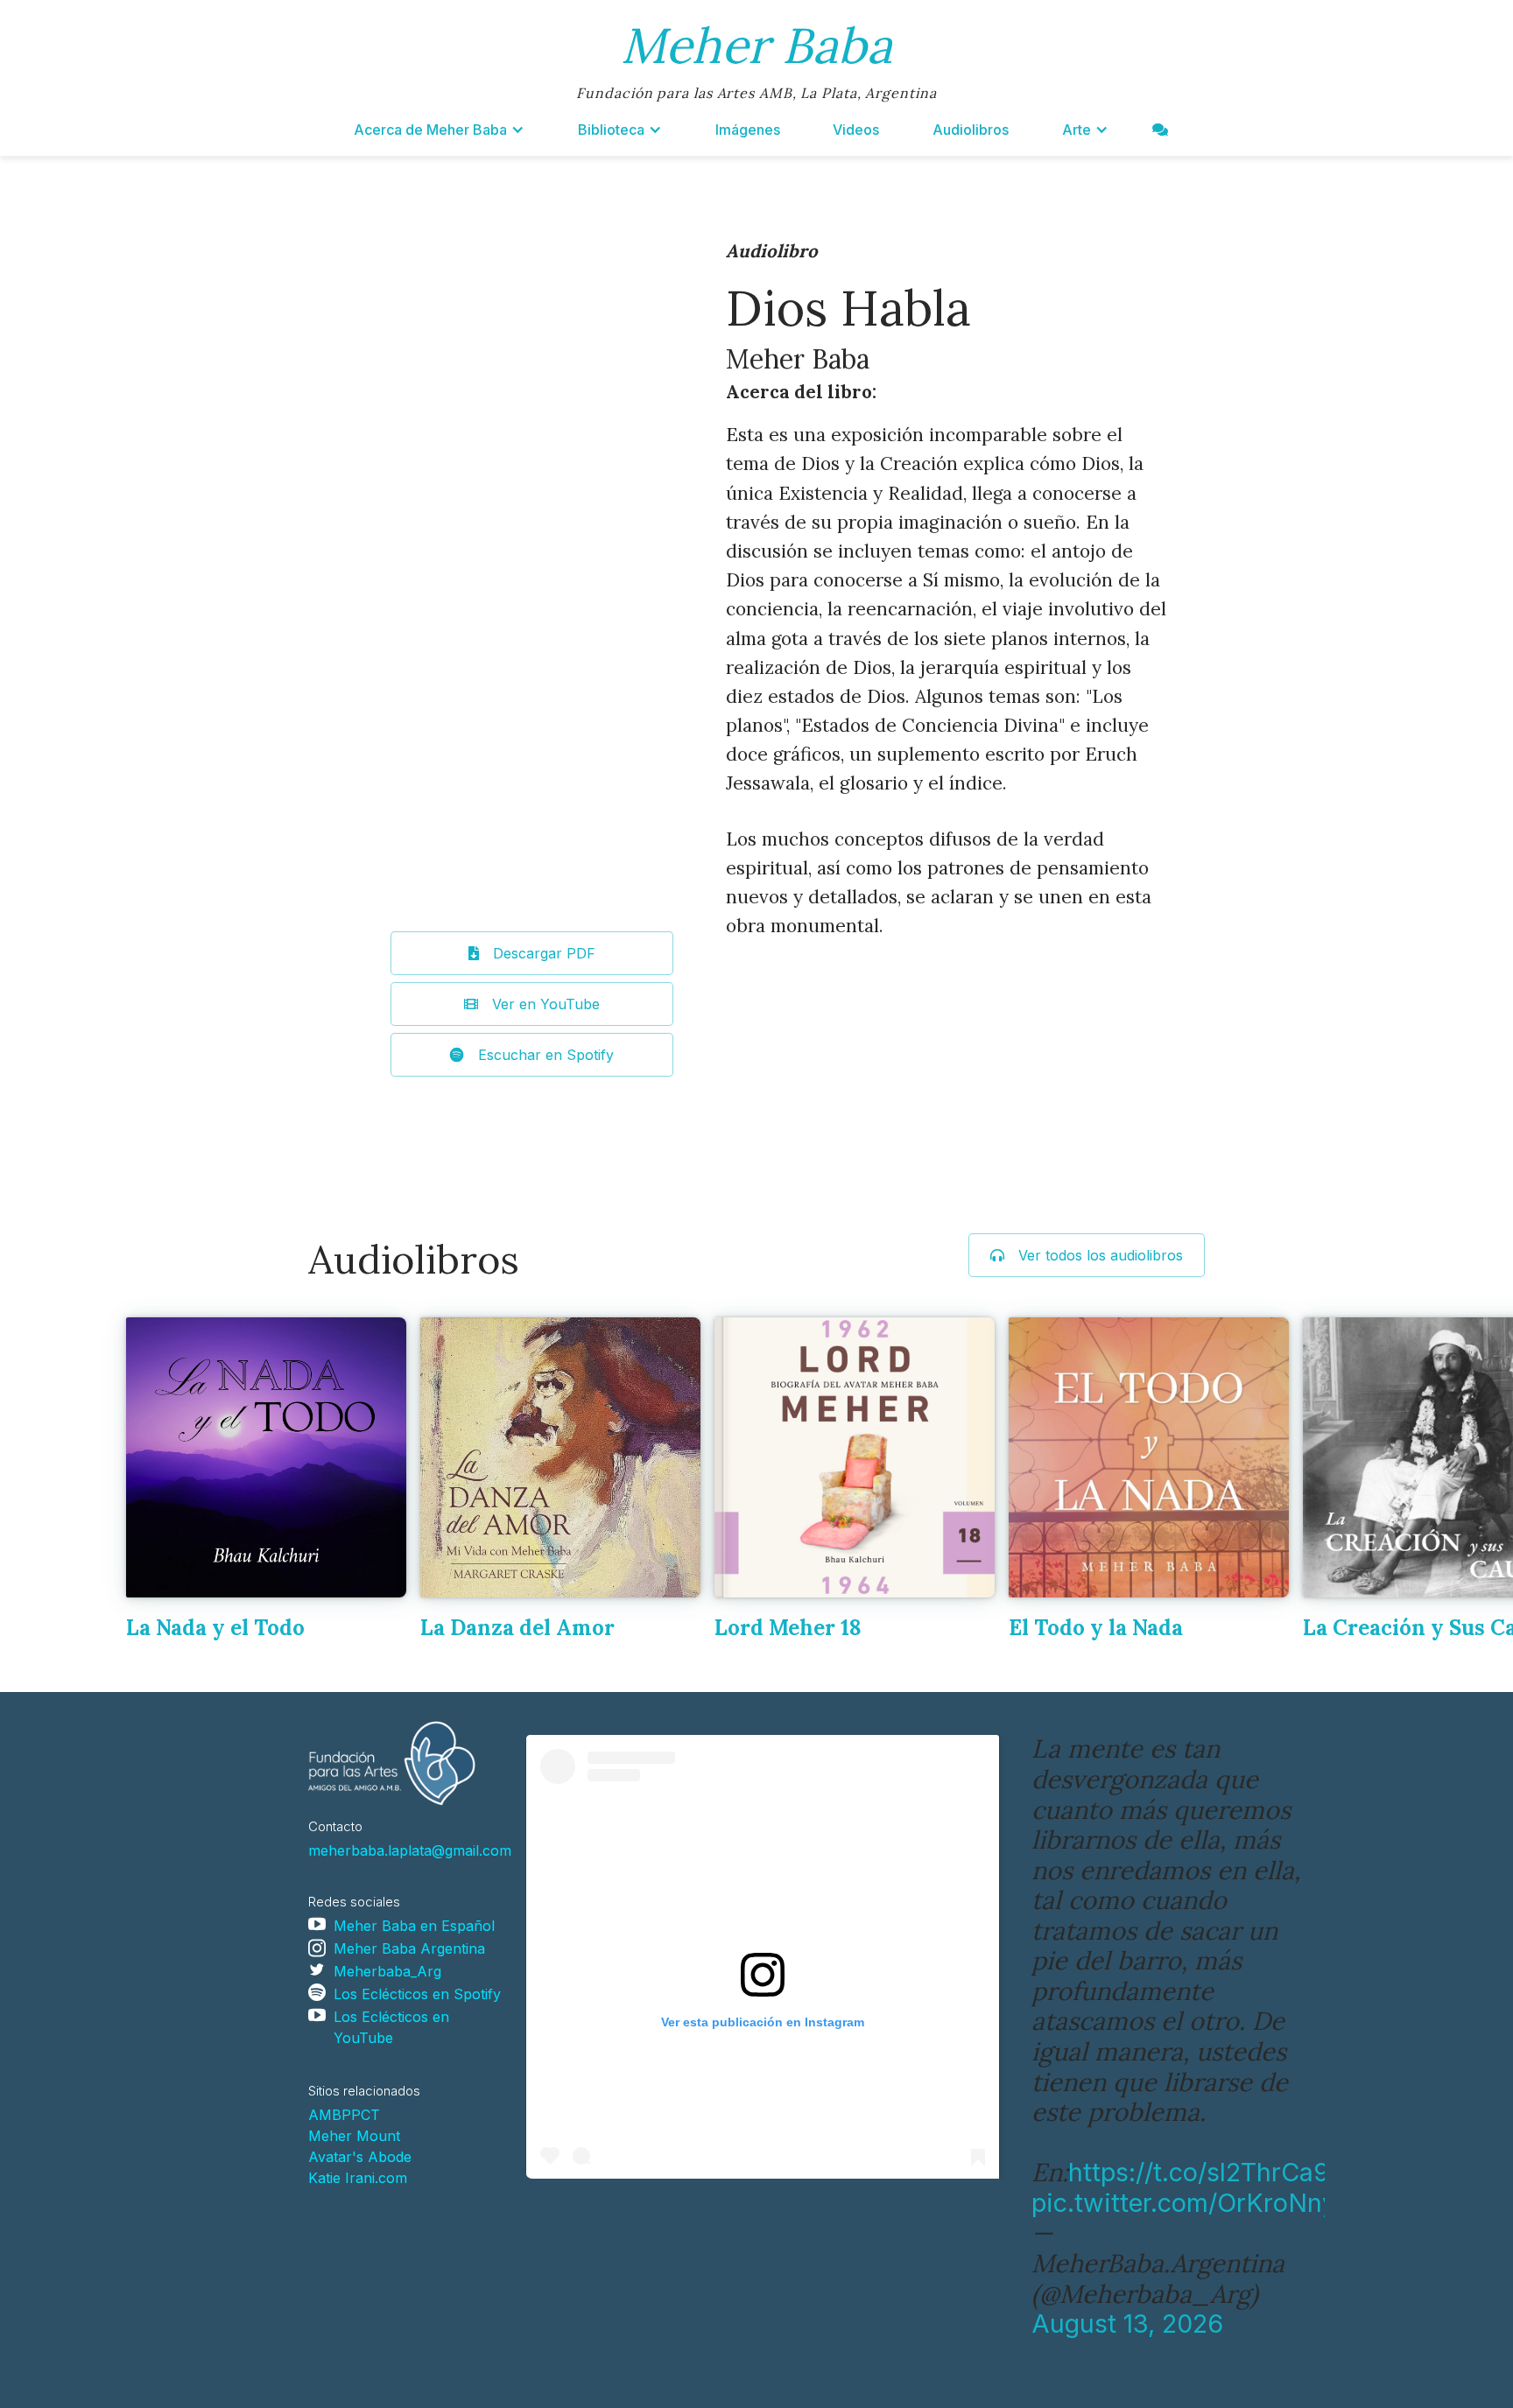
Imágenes (748, 130)
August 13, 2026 (1127, 2324)
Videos (856, 130)
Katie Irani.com (358, 2178)
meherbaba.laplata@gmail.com (410, 1850)
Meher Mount (354, 2136)
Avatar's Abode (360, 2157)
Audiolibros (971, 130)
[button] (439, 130)
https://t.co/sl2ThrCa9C (1208, 2172)
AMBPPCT (344, 2115)
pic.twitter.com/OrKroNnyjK (1196, 2203)
